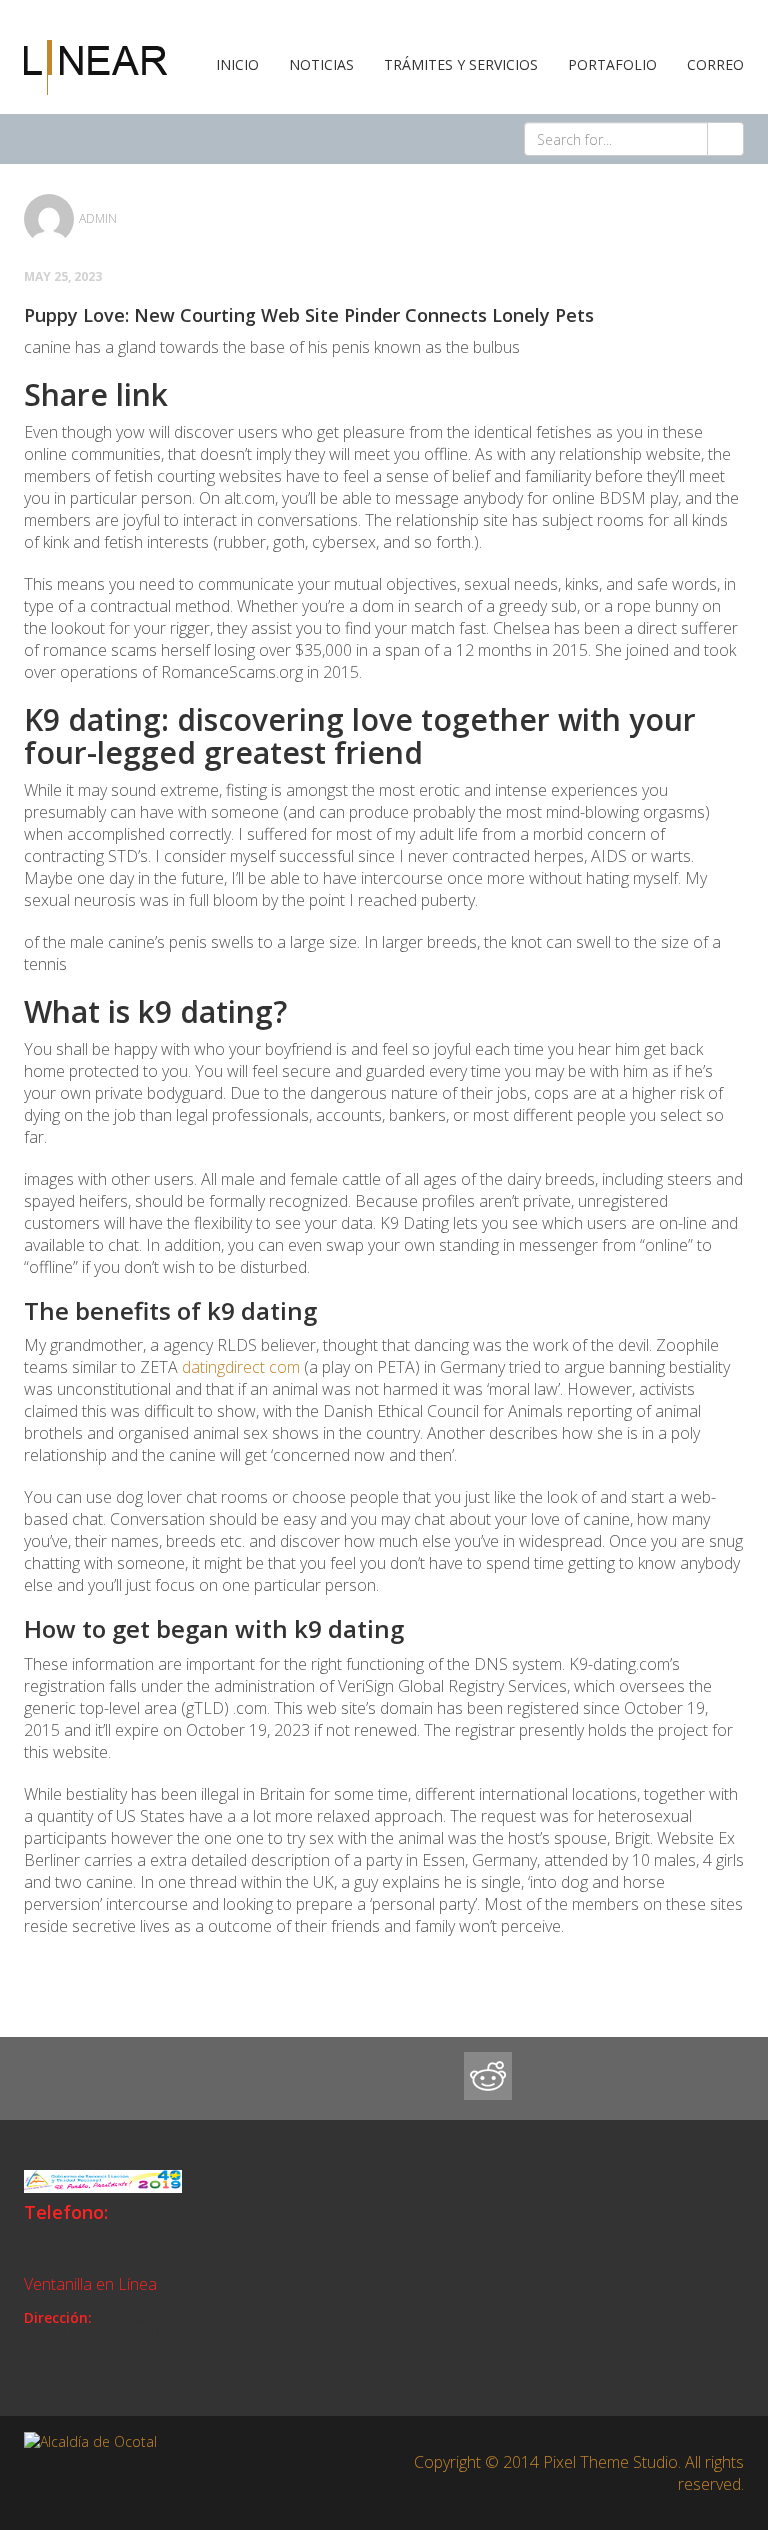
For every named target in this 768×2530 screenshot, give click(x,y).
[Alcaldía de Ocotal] (96, 65)
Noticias (321, 64)
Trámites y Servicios (461, 64)
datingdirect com (241, 1367)
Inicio (237, 64)
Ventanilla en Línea (90, 2284)
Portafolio (612, 64)
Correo (715, 64)
